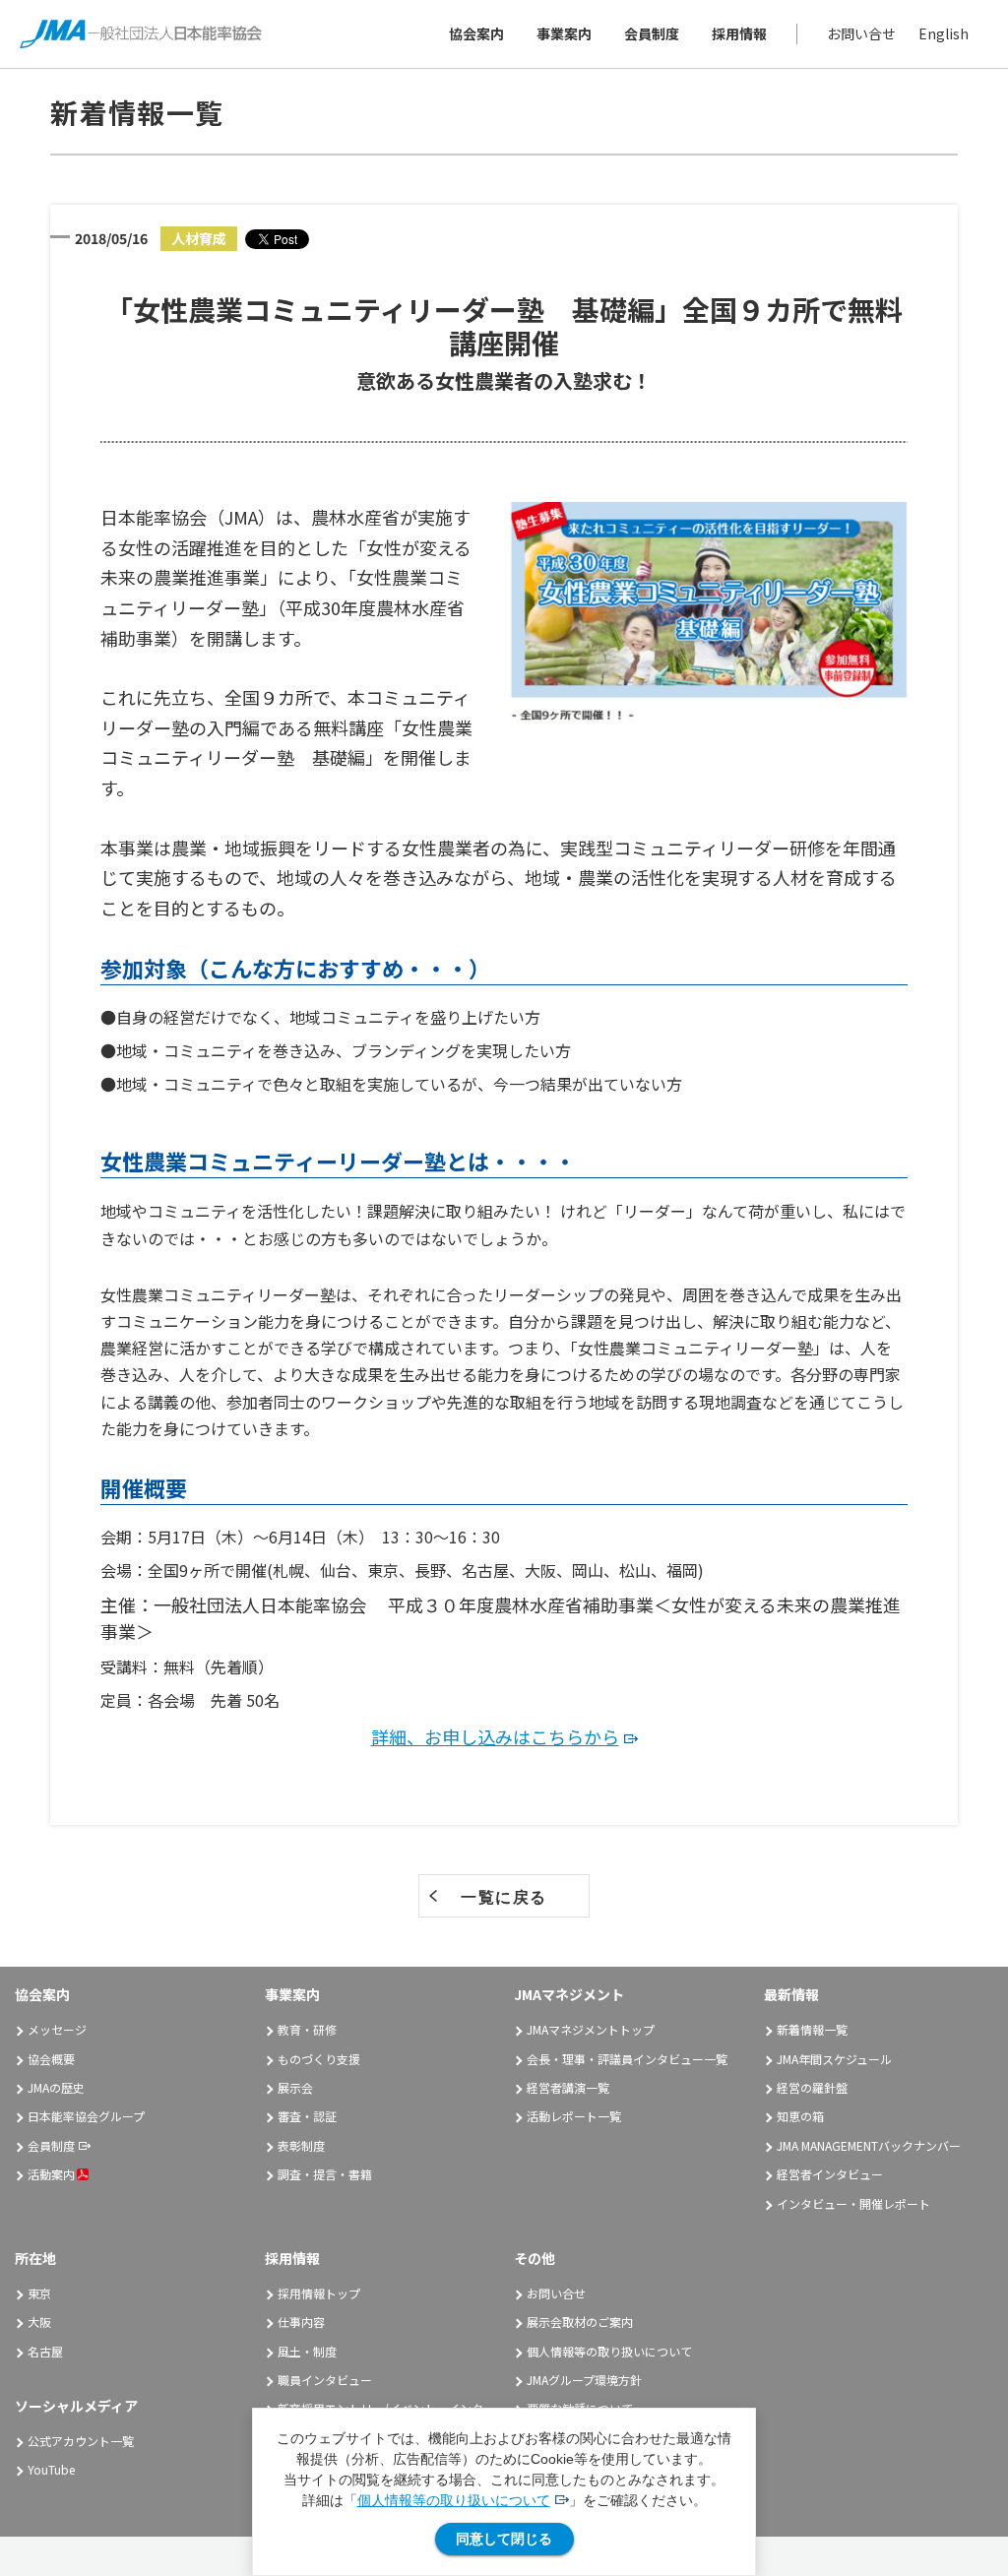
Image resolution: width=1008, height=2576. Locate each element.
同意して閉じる (504, 2539)
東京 (39, 2293)
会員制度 (652, 33)
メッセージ (57, 2029)
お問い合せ (861, 33)
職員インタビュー (325, 2380)
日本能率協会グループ (86, 2116)
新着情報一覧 (812, 2029)
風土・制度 (307, 2351)
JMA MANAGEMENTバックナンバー (869, 2145)
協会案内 (476, 33)
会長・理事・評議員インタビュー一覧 (627, 2059)
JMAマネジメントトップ (591, 2029)
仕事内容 (301, 2322)
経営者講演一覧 (568, 2087)
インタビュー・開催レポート (853, 2203)
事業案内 (564, 33)
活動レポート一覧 (574, 2116)
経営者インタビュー (830, 2174)
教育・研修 (307, 2029)
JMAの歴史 (56, 2087)
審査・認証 (307, 2116)
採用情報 (739, 33)
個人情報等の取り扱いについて (454, 2500)
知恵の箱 (800, 2116)
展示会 (295, 2087)
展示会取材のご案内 (580, 2322)
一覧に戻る (504, 1897)
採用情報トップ (319, 2293)
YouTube (51, 2469)
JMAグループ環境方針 (584, 2380)
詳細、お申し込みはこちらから (495, 1736)
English (944, 33)
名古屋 (45, 2351)
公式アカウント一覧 (81, 2441)
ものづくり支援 (319, 2059)
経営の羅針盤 (812, 2087)
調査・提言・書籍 (325, 2174)
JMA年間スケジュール (834, 2059)
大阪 (39, 2322)
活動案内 (51, 2174)
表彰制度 (301, 2145)
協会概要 (51, 2059)
